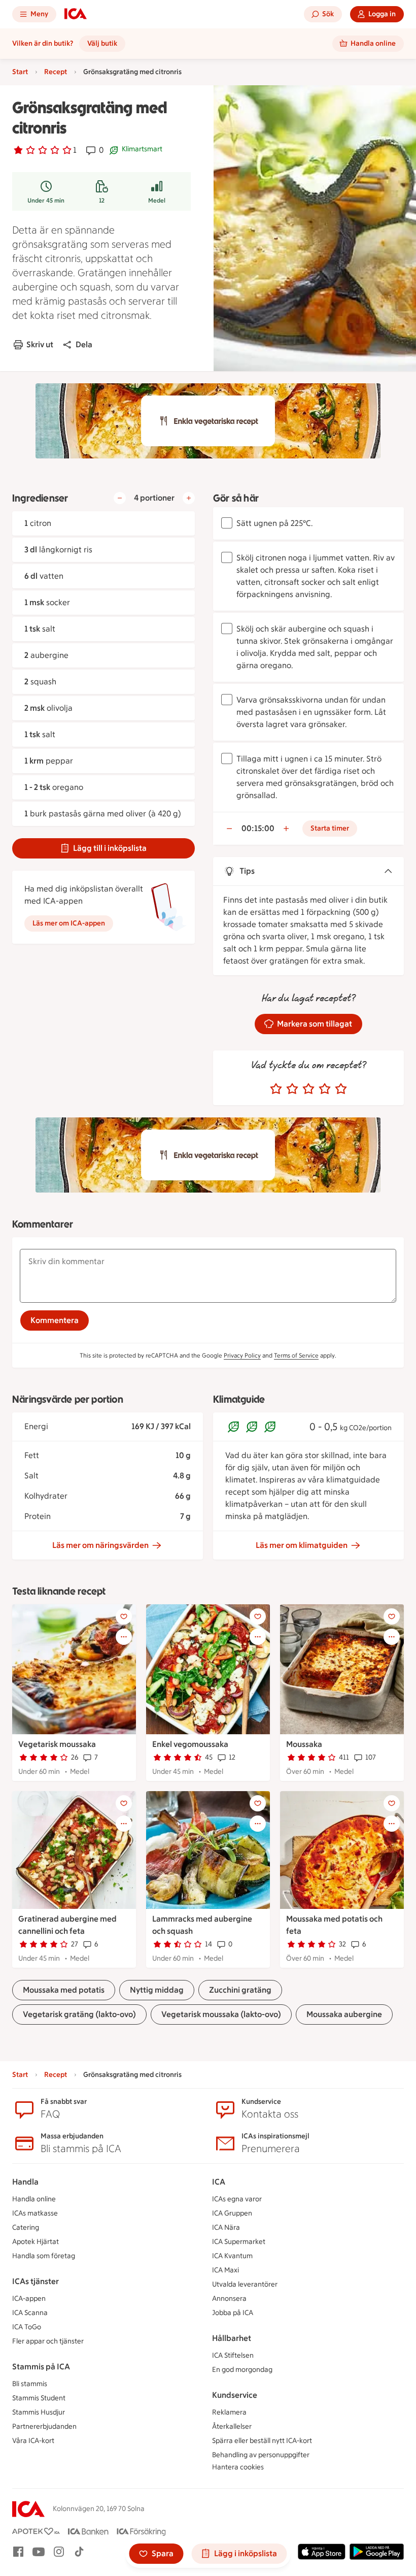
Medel (157, 201)
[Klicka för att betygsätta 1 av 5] (276, 1089)
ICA (219, 2182)
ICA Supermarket (239, 2242)
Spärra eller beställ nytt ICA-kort (262, 2441)
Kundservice (235, 2395)
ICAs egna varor (237, 2199)
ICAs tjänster (36, 2281)
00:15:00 (258, 828)
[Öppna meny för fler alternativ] (124, 1637)
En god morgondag (242, 2370)
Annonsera (229, 2299)
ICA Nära (226, 2227)
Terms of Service (296, 1356)
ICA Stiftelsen (233, 2355)
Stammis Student (39, 2398)
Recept (56, 72)
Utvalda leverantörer (245, 2284)
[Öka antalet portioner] (189, 498)
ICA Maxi (226, 2270)
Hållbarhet (232, 2338)
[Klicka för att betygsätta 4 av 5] (325, 1089)
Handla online (34, 2199)
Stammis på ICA (41, 2367)
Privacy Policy (242, 1356)
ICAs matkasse (35, 2213)
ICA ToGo (27, 2327)
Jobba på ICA (233, 2313)
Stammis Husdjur (39, 2412)
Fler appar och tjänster (48, 2341)
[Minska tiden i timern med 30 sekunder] (229, 829)
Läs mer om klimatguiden (302, 1545)
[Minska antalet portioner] (120, 498)
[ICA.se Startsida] (76, 14)
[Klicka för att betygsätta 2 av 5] (292, 1089)
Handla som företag (44, 2256)
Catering (26, 2227)
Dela (84, 344)
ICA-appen (29, 2299)
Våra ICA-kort (33, 2441)
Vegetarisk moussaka (57, 1744)
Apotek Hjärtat (36, 2242)
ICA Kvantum (232, 2256)
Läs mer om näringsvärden (100, 1545)
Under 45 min (46, 201)
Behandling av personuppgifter (261, 2455)
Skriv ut (40, 344)
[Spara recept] (124, 1616)
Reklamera (229, 2412)
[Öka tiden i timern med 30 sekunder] (286, 829)
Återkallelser (232, 2426)
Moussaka (304, 1744)
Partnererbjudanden (44, 2426)
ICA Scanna (30, 2313)
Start (20, 72)
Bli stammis (30, 2384)
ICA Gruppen (232, 2213)
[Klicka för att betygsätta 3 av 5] (308, 1089)
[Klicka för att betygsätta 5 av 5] (341, 1089)
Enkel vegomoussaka (190, 1744)
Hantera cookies (238, 2467)
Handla (25, 2182)
